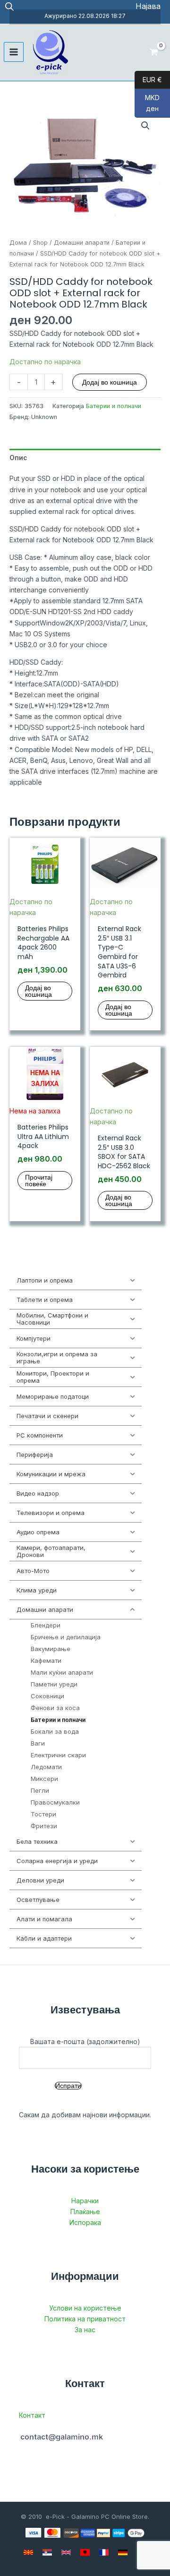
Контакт (32, 2415)
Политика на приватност (85, 2319)
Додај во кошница (110, 382)
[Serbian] (47, 2552)
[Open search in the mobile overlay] (9, 6)
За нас (85, 2330)
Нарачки (85, 2201)
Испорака (85, 2222)
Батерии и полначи (114, 406)
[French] (104, 2552)
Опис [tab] (18, 458)
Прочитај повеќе (39, 1181)
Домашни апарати (82, 243)
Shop (40, 243)
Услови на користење (85, 2308)
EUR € (148, 79)
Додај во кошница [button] (38, 991)
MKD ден (147, 103)
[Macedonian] (28, 2552)
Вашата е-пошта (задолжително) (85, 2041)
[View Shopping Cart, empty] (154, 52)
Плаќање (85, 2212)
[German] (123, 2552)
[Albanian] (85, 2552)
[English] (66, 2552)
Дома (18, 243)
